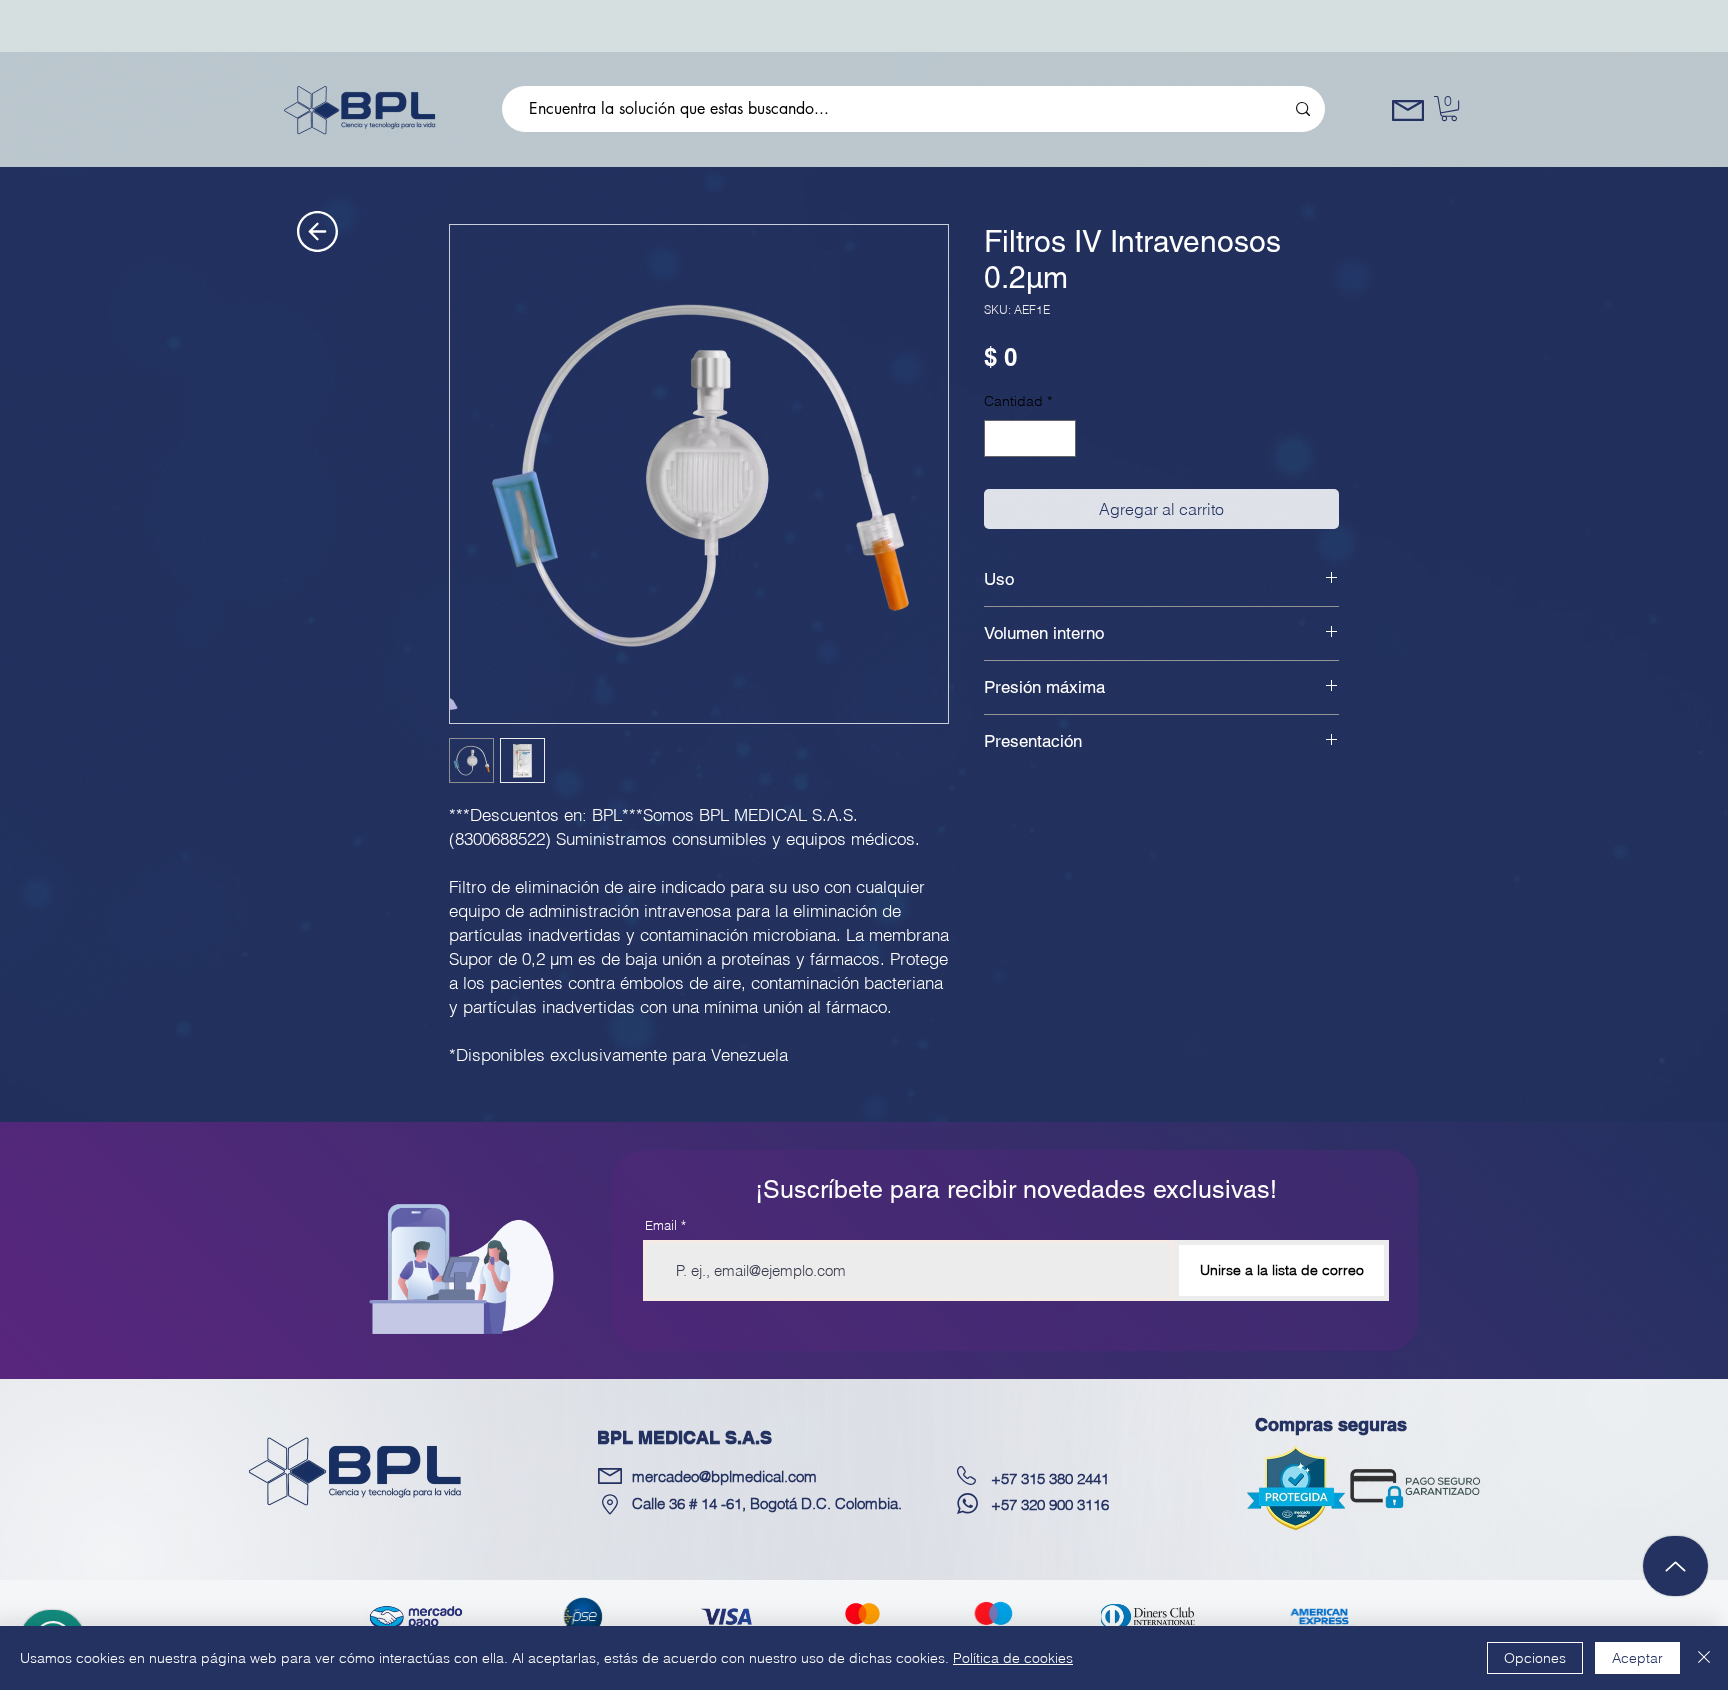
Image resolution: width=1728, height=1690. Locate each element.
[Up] (1675, 1566)
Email (661, 1225)
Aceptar (1637, 1658)
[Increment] (1060, 438)
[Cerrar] (1704, 1658)
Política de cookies (1013, 1658)
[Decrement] (999, 438)
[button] (1449, 108)
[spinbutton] (1030, 438)
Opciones (1535, 1658)
